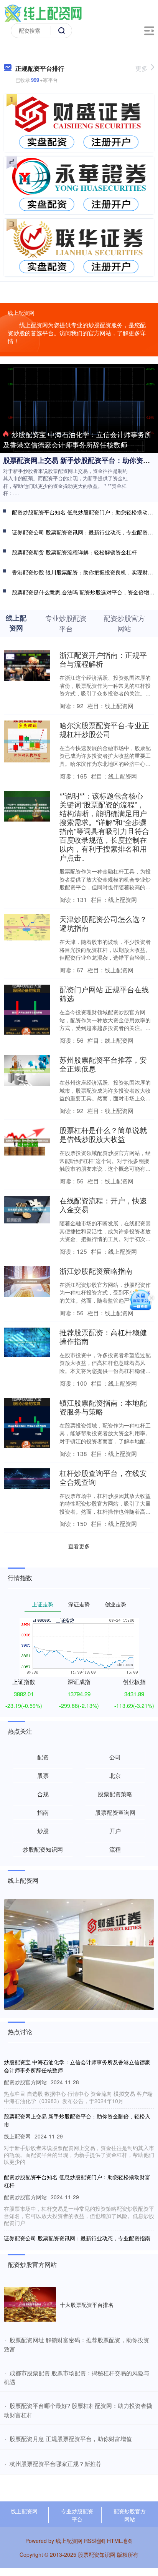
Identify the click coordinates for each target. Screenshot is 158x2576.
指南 (43, 1812)
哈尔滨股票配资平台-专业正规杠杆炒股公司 (104, 729)
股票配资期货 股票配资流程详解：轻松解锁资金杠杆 (74, 552)
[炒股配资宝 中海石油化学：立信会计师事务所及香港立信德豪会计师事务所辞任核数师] (79, 408)
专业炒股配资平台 (77, 2515)
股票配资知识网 (97, 2554)
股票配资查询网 (115, 1812)
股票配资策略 (115, 1794)
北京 (115, 1775)
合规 (43, 1794)
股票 (43, 1775)
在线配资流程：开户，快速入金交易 (103, 1205)
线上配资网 (24, 2511)
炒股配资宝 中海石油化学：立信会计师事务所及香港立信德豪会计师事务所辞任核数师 (77, 439)
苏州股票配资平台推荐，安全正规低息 (103, 1064)
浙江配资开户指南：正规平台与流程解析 (103, 659)
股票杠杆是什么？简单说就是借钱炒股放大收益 (103, 1134)
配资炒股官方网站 (130, 2515)
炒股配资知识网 (43, 1849)
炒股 (43, 1831)
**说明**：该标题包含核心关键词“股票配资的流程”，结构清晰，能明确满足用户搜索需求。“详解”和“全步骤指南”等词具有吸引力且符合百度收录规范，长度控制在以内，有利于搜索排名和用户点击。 (104, 826)
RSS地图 (95, 2541)
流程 (115, 1849)
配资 (43, 1757)
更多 (142, 68)
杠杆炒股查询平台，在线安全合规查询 (103, 1477)
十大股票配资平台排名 (87, 2305)
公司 (115, 1757)
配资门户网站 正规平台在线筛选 (104, 993)
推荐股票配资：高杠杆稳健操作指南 (103, 1336)
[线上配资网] (43, 13)
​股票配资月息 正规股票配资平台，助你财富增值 (71, 2439)
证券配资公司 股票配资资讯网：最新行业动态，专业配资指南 (77, 2238)
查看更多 (79, 1546)
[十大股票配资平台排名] (30, 2304)
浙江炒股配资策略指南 (96, 1271)
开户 (115, 1831)
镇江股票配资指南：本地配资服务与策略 (103, 1407)
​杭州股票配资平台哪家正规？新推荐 (56, 2464)
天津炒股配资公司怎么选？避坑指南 (103, 923)
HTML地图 (120, 2541)
